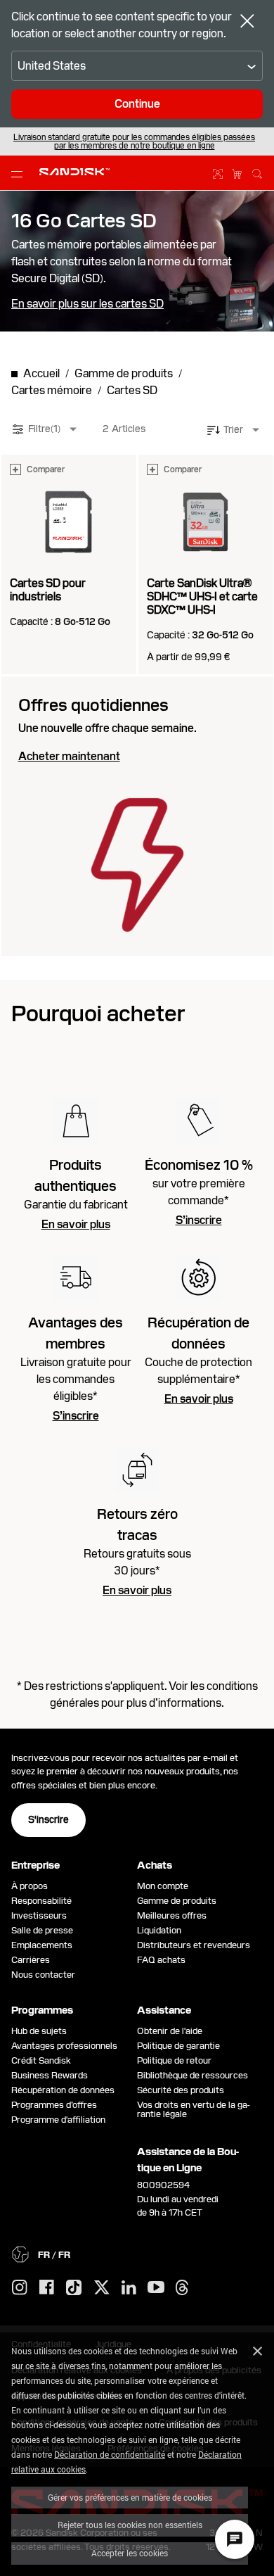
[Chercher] (257, 172)
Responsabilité (41, 1901)
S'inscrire (48, 1819)
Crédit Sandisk (41, 2060)
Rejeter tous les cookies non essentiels (130, 2525)
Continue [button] (137, 104)
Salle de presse (42, 1930)
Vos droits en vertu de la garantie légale (194, 2109)
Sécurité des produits (181, 2090)
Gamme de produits (177, 1901)
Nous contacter (43, 1975)
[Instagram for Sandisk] (20, 2288)
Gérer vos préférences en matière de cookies (130, 2497)
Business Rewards (50, 2075)
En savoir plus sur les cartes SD (87, 304)
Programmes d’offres (54, 2105)
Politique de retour (174, 2060)
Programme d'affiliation (58, 2120)
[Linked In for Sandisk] (129, 2288)
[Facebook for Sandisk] (47, 2288)
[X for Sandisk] (102, 2288)
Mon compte (163, 1886)
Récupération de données (63, 2090)
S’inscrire (199, 1220)
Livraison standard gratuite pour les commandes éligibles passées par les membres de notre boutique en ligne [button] (134, 141)
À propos (30, 1886)
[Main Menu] (20, 173)
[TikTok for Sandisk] (74, 2288)
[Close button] (247, 23)
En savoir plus (76, 1225)
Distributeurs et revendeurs (194, 1945)
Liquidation (159, 1930)
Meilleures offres (172, 1915)
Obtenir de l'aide (170, 2031)
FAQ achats (161, 1960)
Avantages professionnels (64, 2046)
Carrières (31, 1960)
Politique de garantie (178, 2046)
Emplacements (42, 1945)
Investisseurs (39, 1915)
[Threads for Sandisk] (182, 2288)
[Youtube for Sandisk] (156, 2288)
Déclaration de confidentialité (110, 2454)
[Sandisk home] (74, 172)
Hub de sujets (39, 2031)
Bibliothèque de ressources (193, 2075)
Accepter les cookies (130, 2553)
